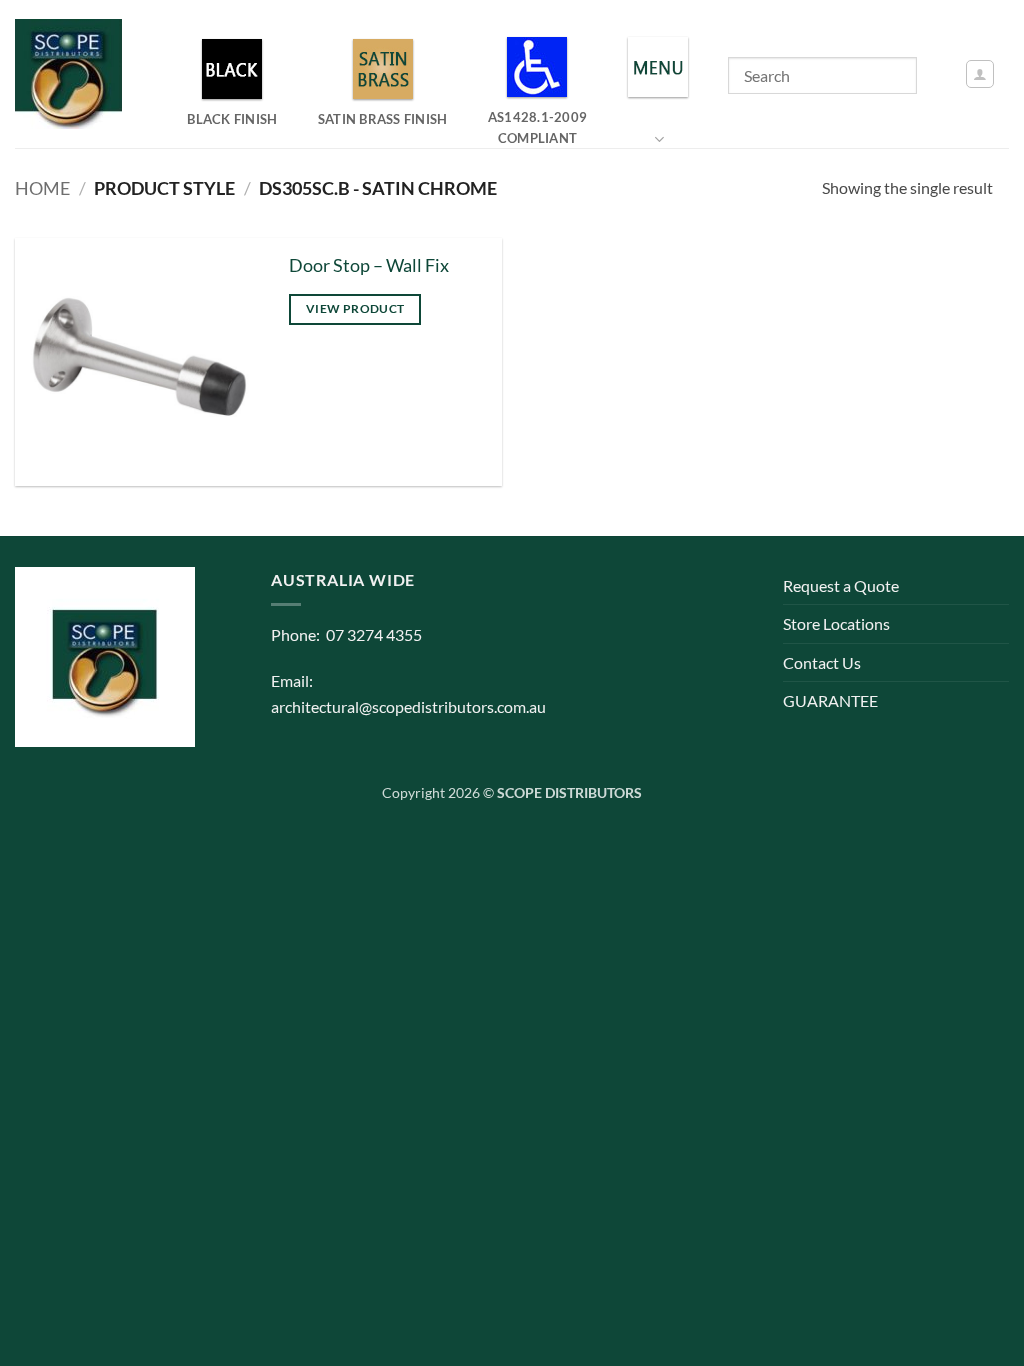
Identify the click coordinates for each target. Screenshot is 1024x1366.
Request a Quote (841, 585)
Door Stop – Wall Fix (369, 265)
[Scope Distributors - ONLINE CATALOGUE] (73, 74)
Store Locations (836, 623)
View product (355, 308)
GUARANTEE (830, 700)
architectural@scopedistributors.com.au (408, 706)
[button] (980, 74)
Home (42, 188)
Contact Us (822, 662)
